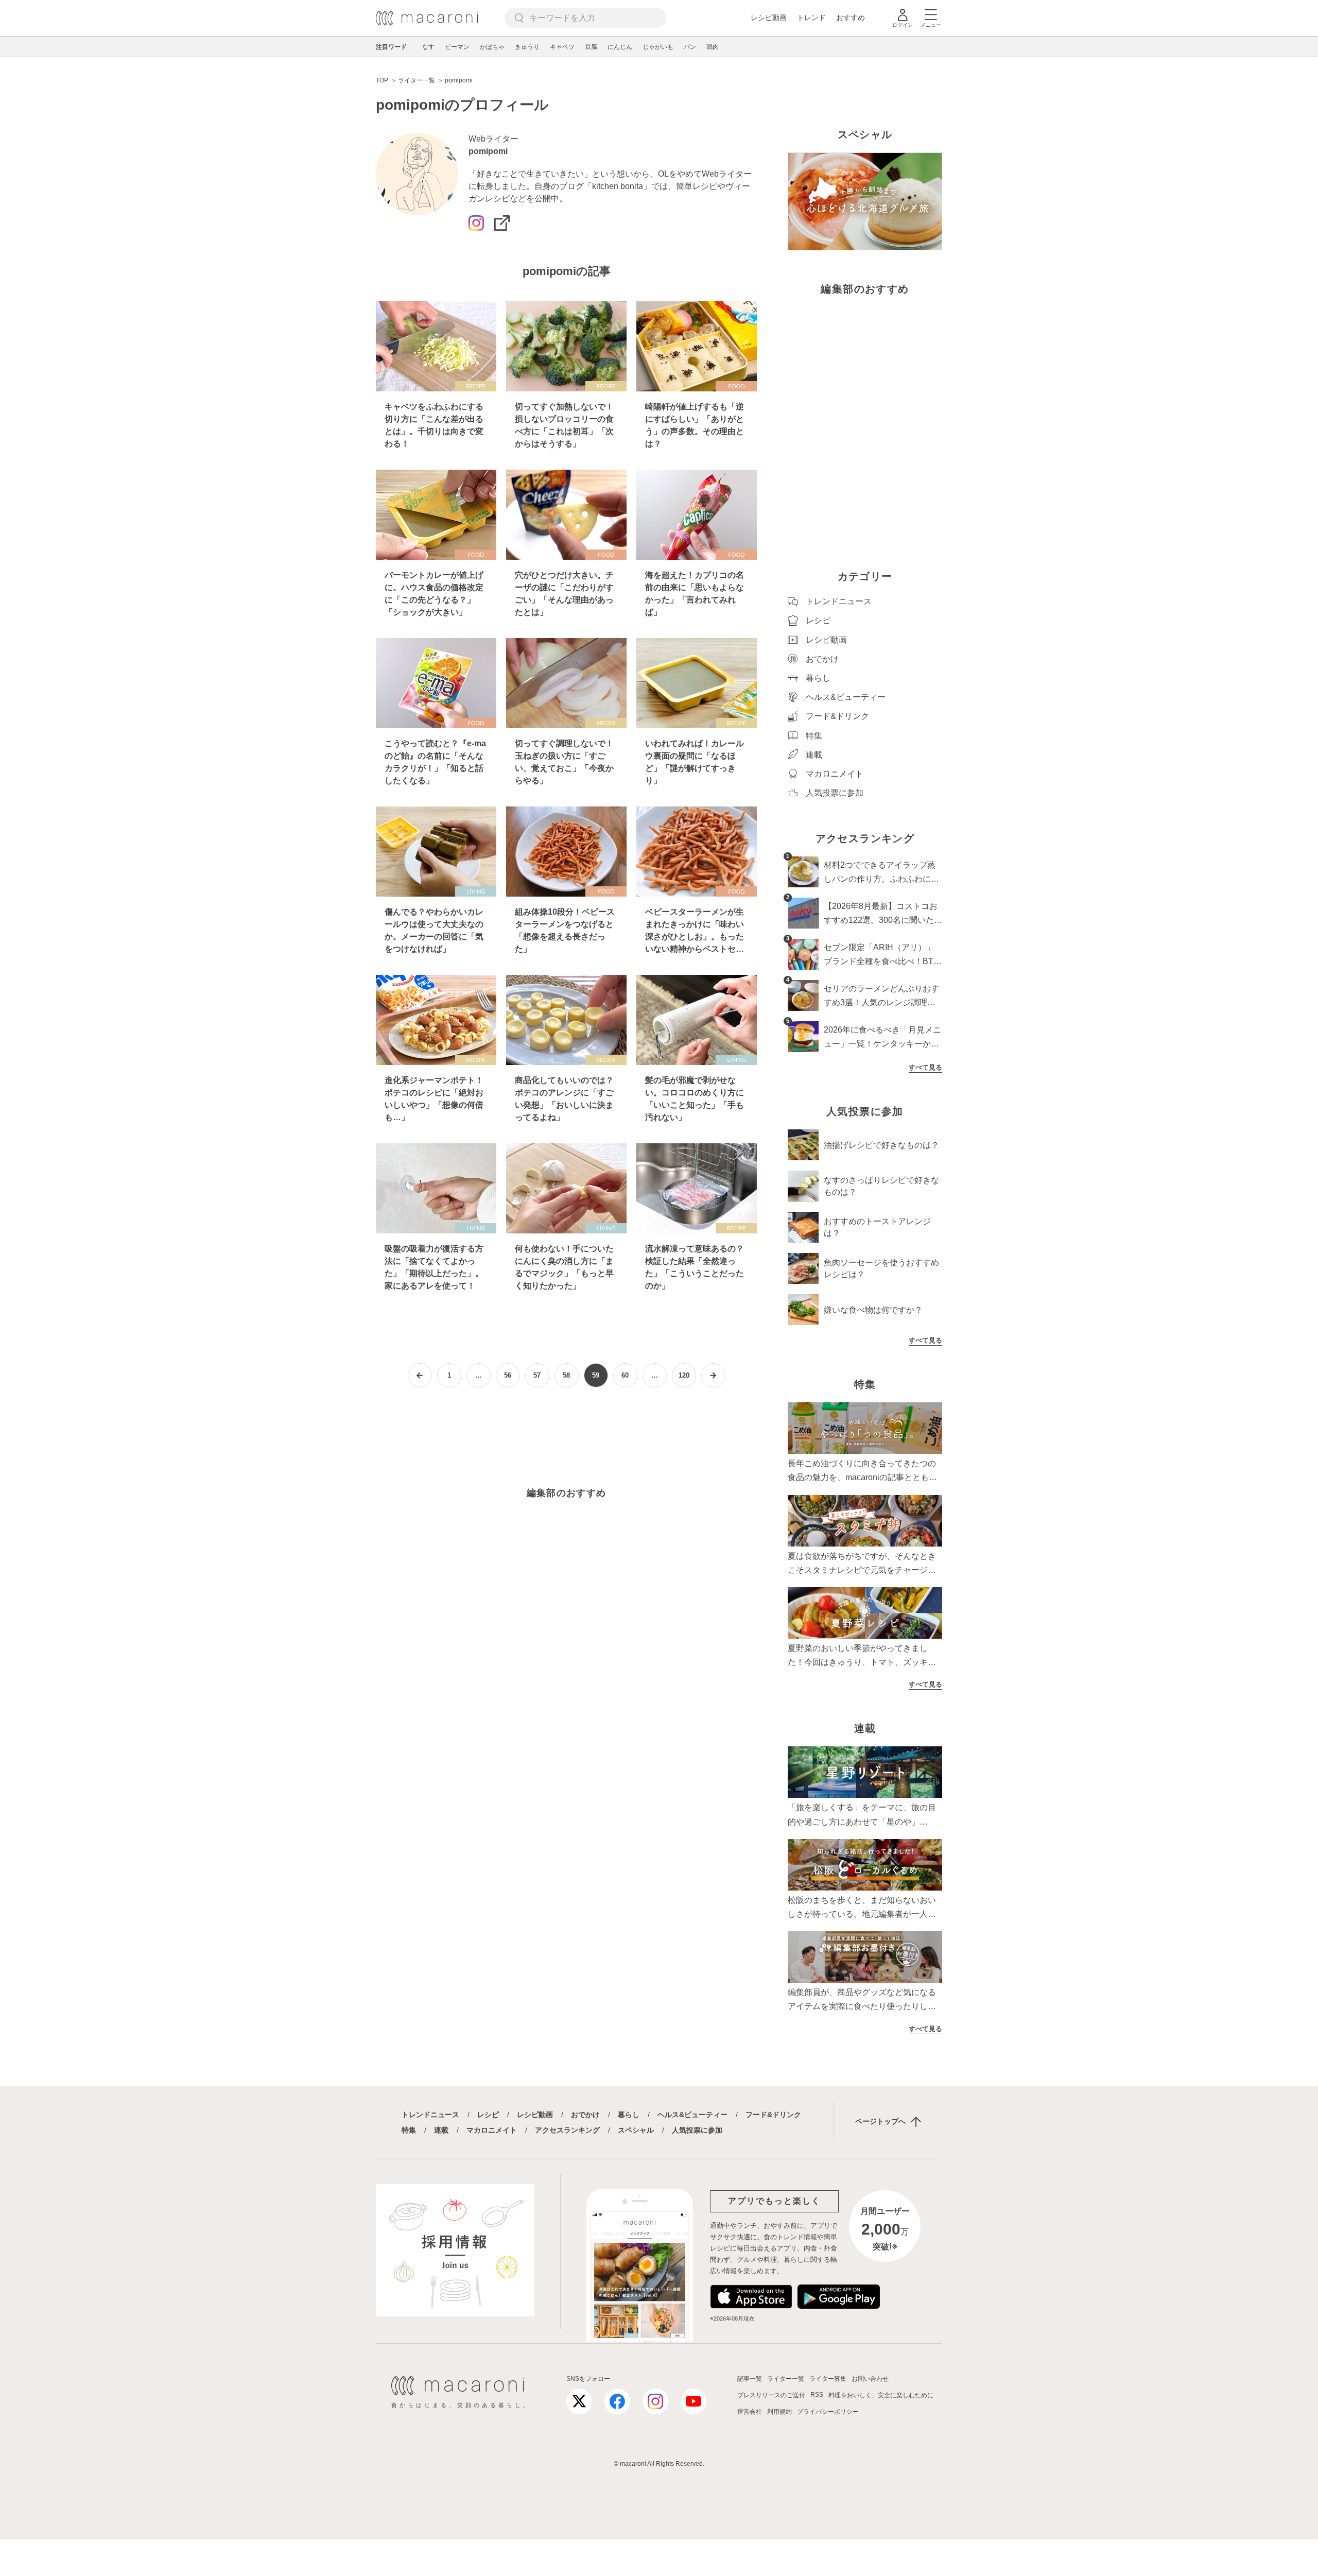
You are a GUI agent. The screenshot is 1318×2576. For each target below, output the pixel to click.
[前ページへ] (420, 1375)
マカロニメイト (492, 2130)
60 (625, 1375)
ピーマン (457, 47)
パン (690, 47)
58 (566, 1375)
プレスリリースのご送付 (771, 2395)
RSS (817, 2395)
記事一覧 (750, 2379)
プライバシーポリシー (828, 2412)
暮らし (629, 2115)
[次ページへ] (713, 1375)
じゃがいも (658, 47)
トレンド (811, 18)
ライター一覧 (786, 2379)
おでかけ (585, 2115)
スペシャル (636, 2130)
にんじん (620, 47)
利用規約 (779, 2412)
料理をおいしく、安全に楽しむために (881, 2395)
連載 (441, 2130)
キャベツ (562, 47)
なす (428, 47)
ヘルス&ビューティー (692, 2115)
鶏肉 (713, 47)
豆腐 (591, 47)
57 (537, 1375)
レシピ (488, 2115)
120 (684, 1375)
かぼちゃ (492, 47)
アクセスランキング (567, 2130)
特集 (409, 2130)
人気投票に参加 (697, 2130)
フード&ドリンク (773, 2115)
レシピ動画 (769, 18)
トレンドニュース (430, 2115)
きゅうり (527, 47)
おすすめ (851, 18)
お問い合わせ (870, 2379)
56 (508, 1375)
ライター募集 (828, 2379)
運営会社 (750, 2412)
